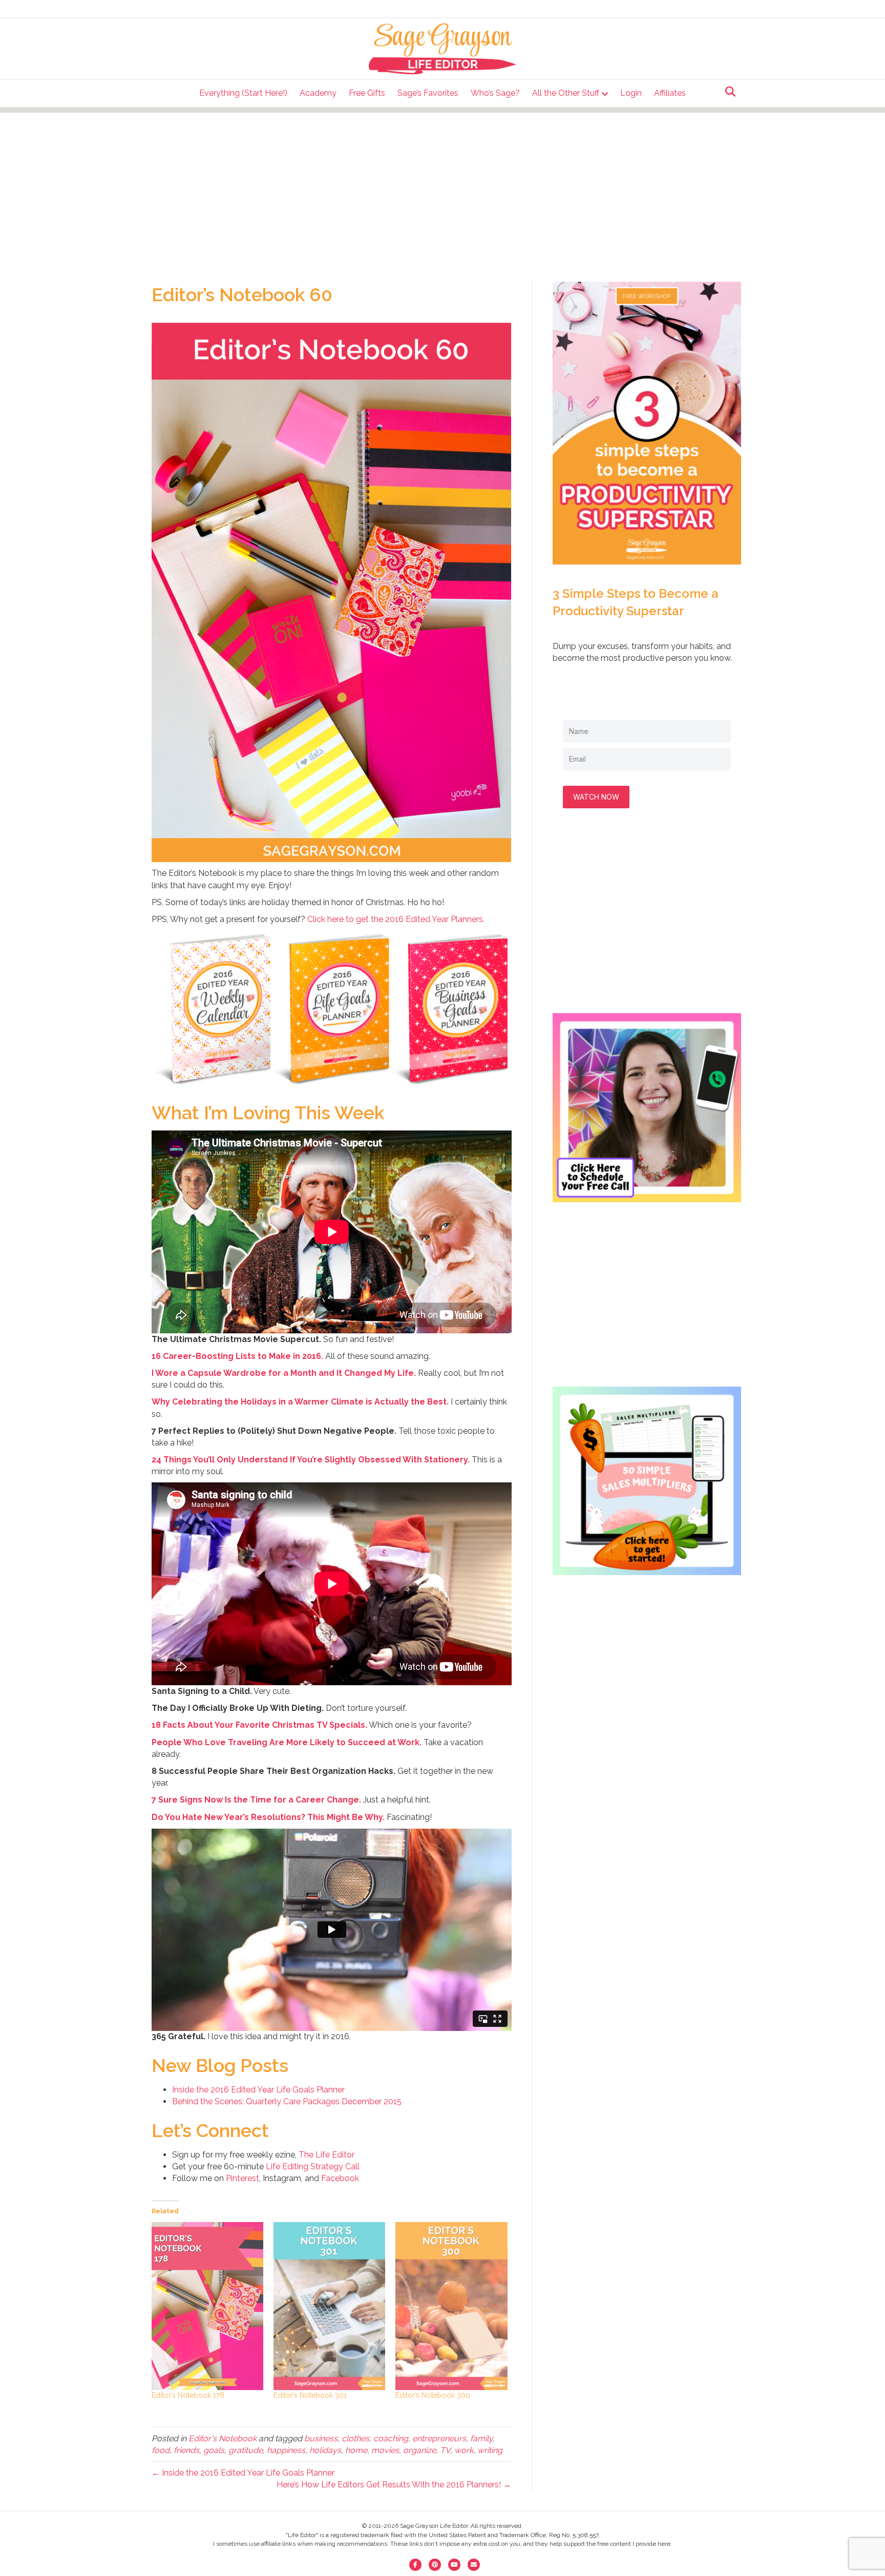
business (321, 2438)
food (161, 2450)
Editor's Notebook (223, 2438)
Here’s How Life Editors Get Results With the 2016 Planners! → (394, 2485)
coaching (391, 2438)
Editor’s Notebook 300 (433, 2395)
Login (631, 93)
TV (445, 2450)
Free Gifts (367, 93)
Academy (318, 93)
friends (186, 2450)
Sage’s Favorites (428, 93)
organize (419, 2450)
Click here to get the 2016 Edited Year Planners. (396, 919)
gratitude (246, 2450)
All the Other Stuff (566, 93)
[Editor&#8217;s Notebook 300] (451, 2306)
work (464, 2450)
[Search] (728, 92)
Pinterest (243, 2178)
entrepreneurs (439, 2438)
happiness (286, 2450)
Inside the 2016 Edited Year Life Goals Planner (258, 2090)
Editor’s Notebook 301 (310, 2395)
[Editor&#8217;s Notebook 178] (207, 2306)
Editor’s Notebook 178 (188, 2395)
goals (214, 2450)
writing (490, 2450)
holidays (325, 2450)
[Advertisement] (442, 184)
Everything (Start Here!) (243, 93)
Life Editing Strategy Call (313, 2166)
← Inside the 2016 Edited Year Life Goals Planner (243, 2473)
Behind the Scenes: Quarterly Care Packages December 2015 (287, 2101)
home (356, 2450)
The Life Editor (326, 2155)
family (481, 2438)
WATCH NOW (596, 797)
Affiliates (670, 93)
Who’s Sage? (495, 93)
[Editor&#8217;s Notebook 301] (329, 2306)
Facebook (340, 2178)
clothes (355, 2438)
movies (385, 2450)
